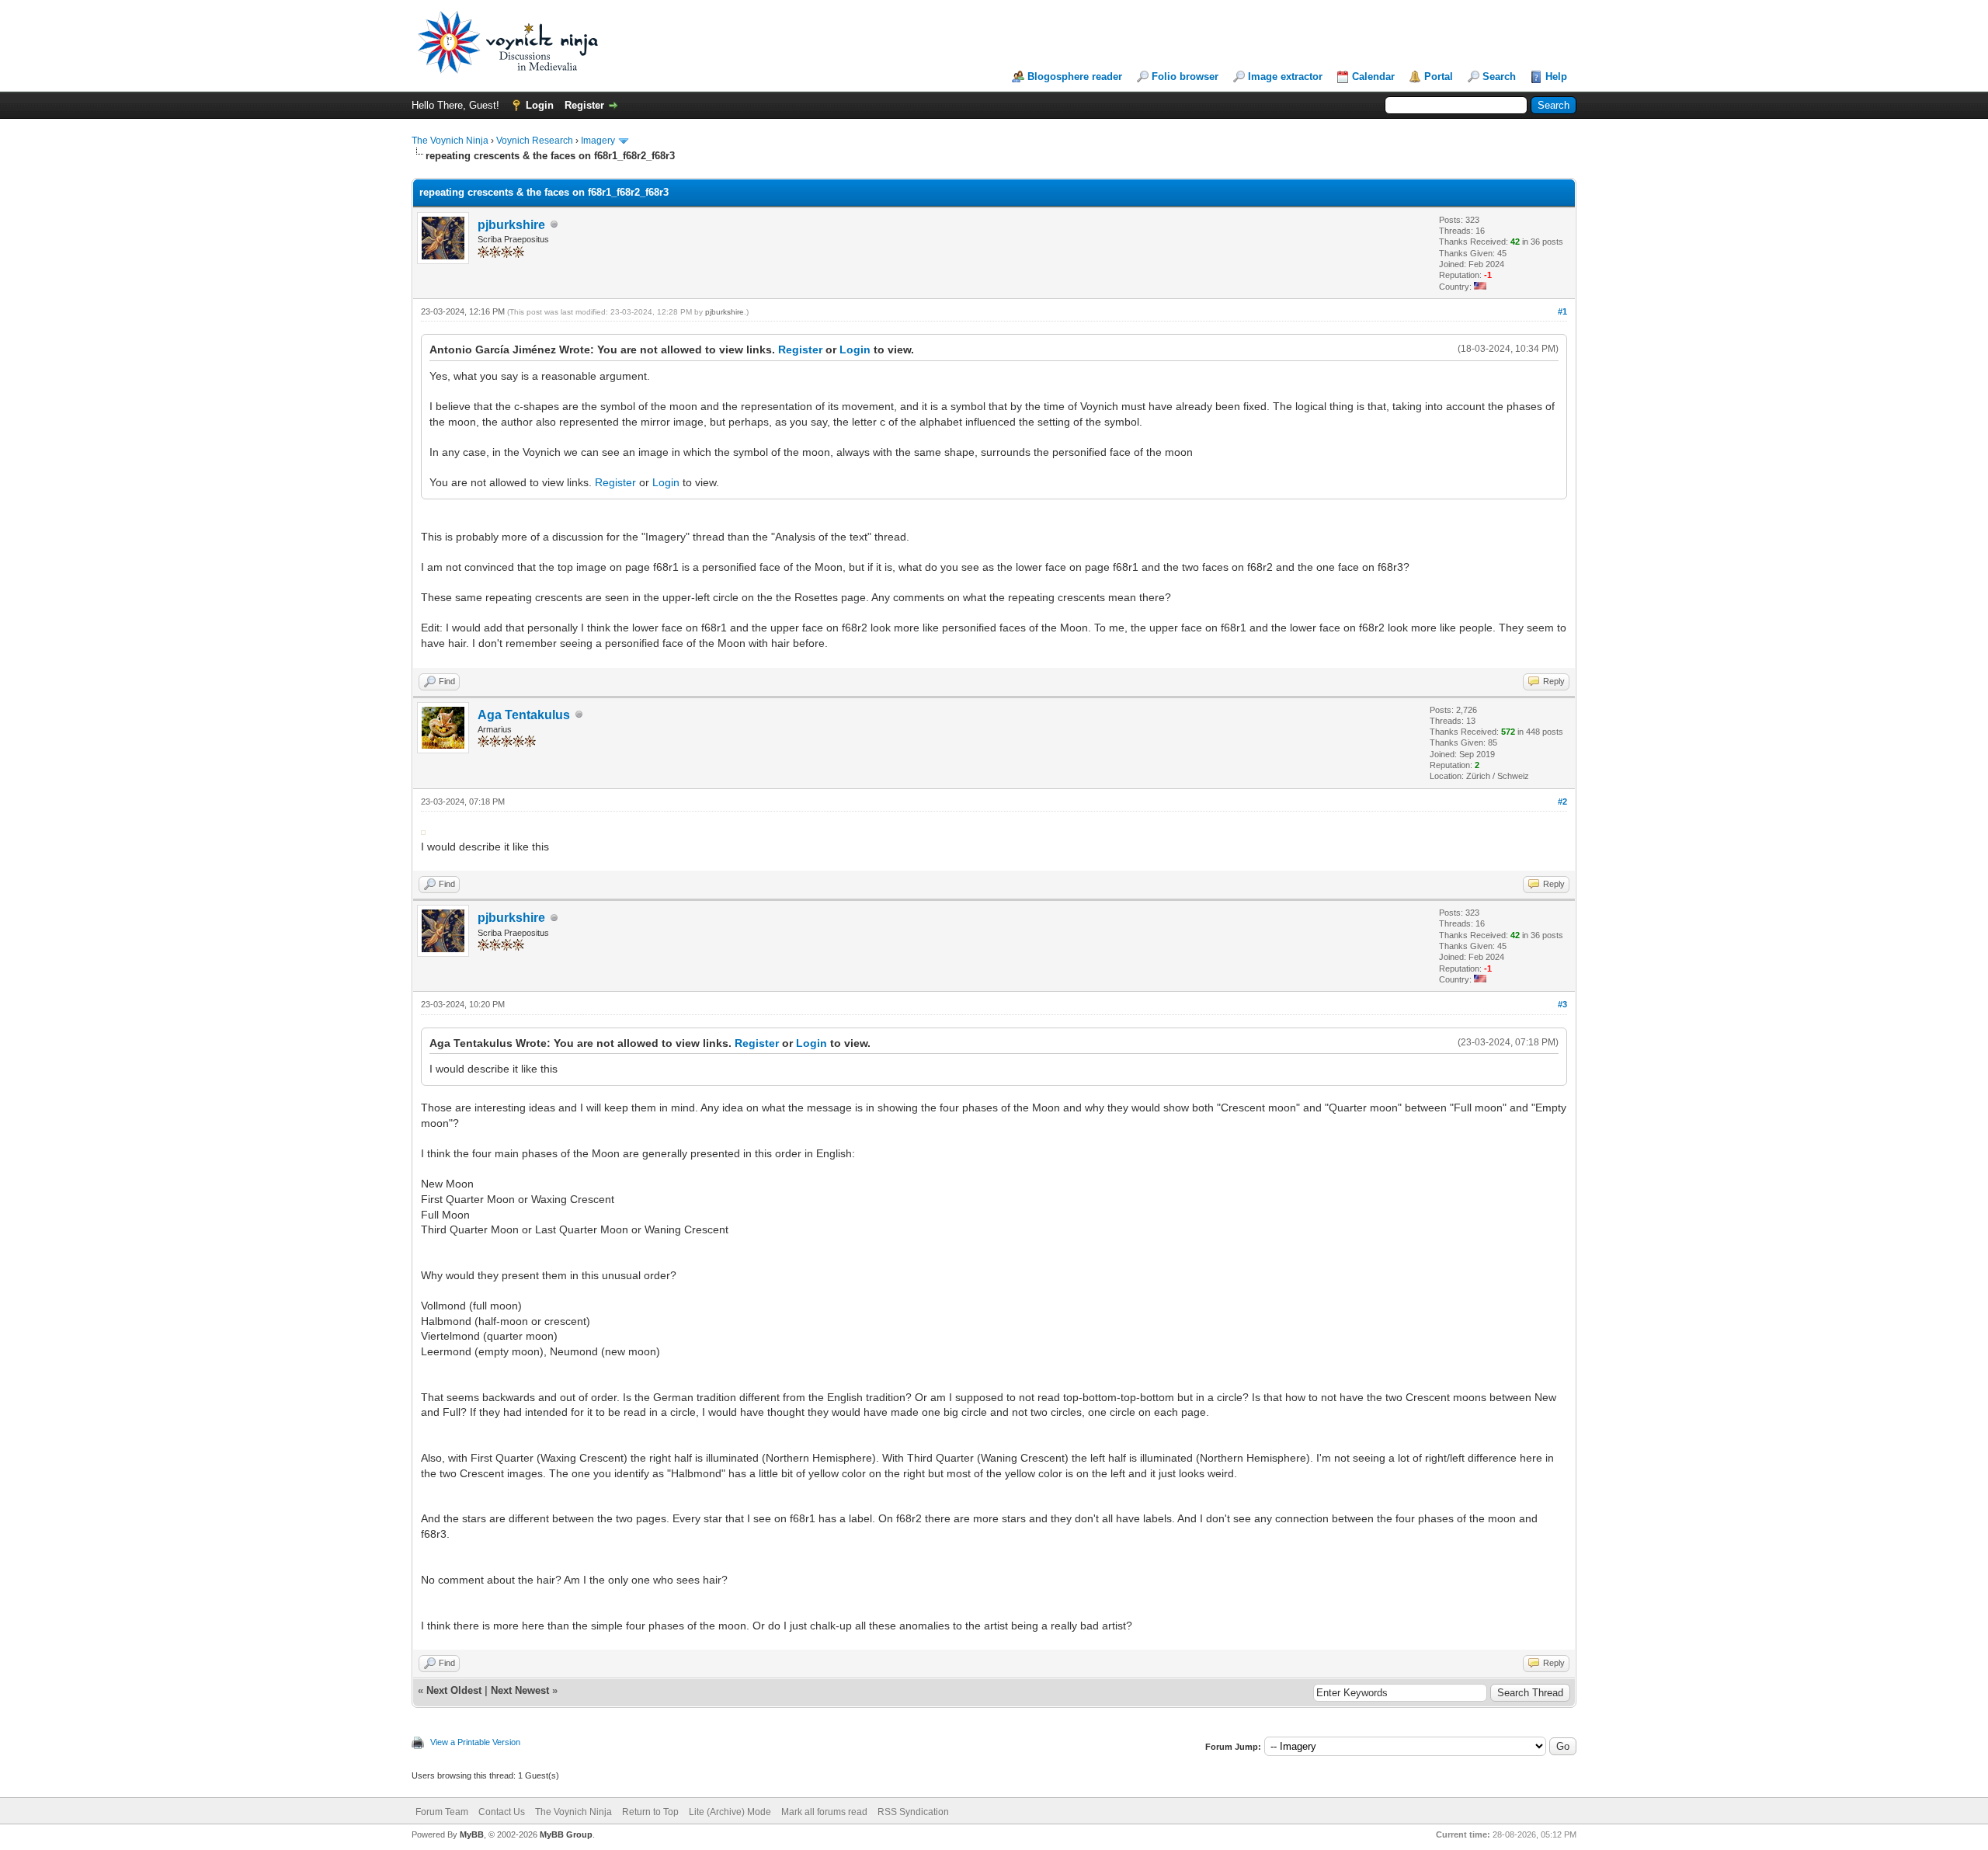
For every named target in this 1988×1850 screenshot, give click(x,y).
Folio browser (1185, 77)
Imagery (598, 141)
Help (1556, 77)
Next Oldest (454, 1690)
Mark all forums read (824, 1812)
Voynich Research (535, 141)
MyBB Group (566, 1834)
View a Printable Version (475, 1742)
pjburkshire (511, 225)
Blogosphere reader (1075, 77)
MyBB (472, 1834)
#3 (1562, 1004)
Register (584, 105)
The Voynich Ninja (450, 141)
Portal (1439, 77)
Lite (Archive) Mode (730, 1812)
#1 (1562, 311)
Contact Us (502, 1812)
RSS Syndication (913, 1812)
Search (1499, 77)
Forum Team (442, 1812)
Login (540, 105)
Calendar (1373, 77)
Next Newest (520, 1690)
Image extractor (1285, 77)
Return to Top (650, 1812)
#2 (1562, 802)
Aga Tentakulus (524, 715)
